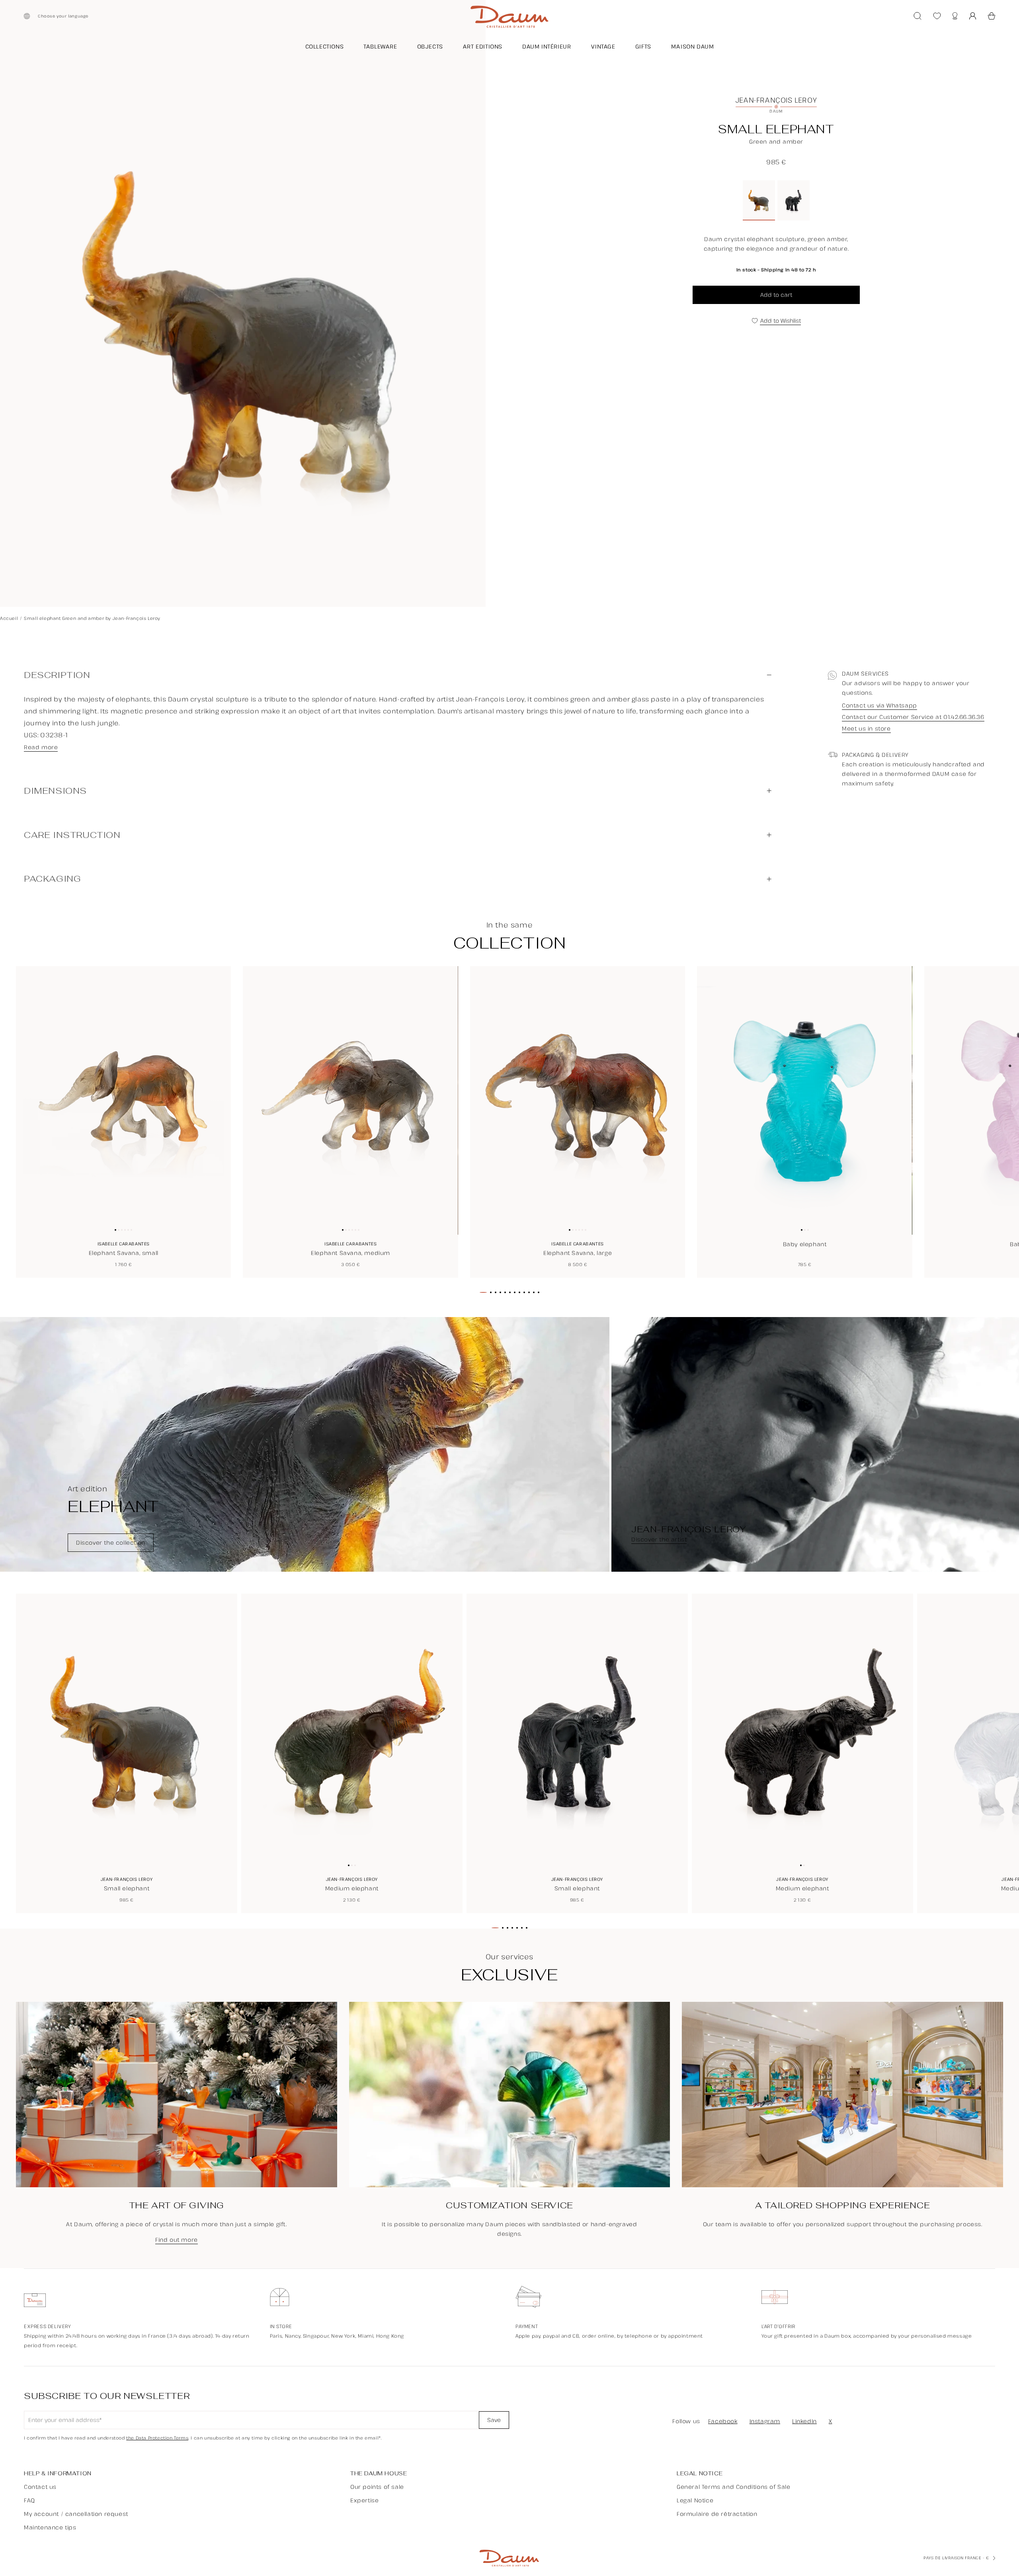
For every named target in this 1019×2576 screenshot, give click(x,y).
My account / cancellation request (76, 2514)
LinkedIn (804, 2421)
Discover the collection (111, 1542)
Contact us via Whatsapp (879, 706)
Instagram (765, 2421)
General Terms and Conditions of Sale (734, 2487)
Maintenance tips (50, 2527)
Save (494, 2420)
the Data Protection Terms (157, 2438)
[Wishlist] (937, 16)
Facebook (723, 2421)
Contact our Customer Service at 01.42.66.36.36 (913, 717)
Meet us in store (866, 729)
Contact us (40, 2487)
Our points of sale (377, 2487)
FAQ (29, 2500)
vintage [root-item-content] (603, 46)
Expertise (364, 2500)
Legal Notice (695, 2500)
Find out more (177, 2240)
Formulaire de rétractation (717, 2514)
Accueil (9, 618)
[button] (992, 16)
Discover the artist (659, 1540)
